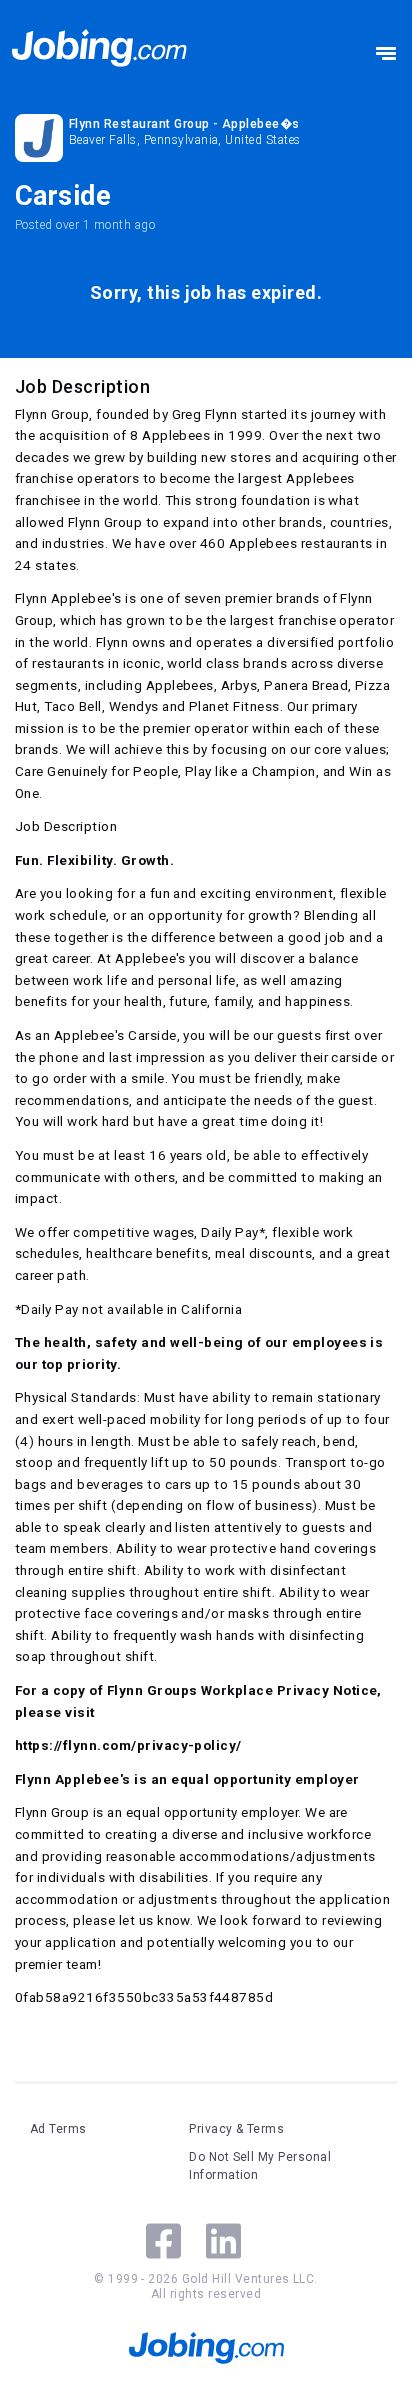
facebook (163, 2241)
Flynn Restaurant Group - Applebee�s (184, 124)
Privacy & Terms (236, 2129)
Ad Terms (58, 2129)
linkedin (223, 2241)
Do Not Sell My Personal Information (260, 2166)
